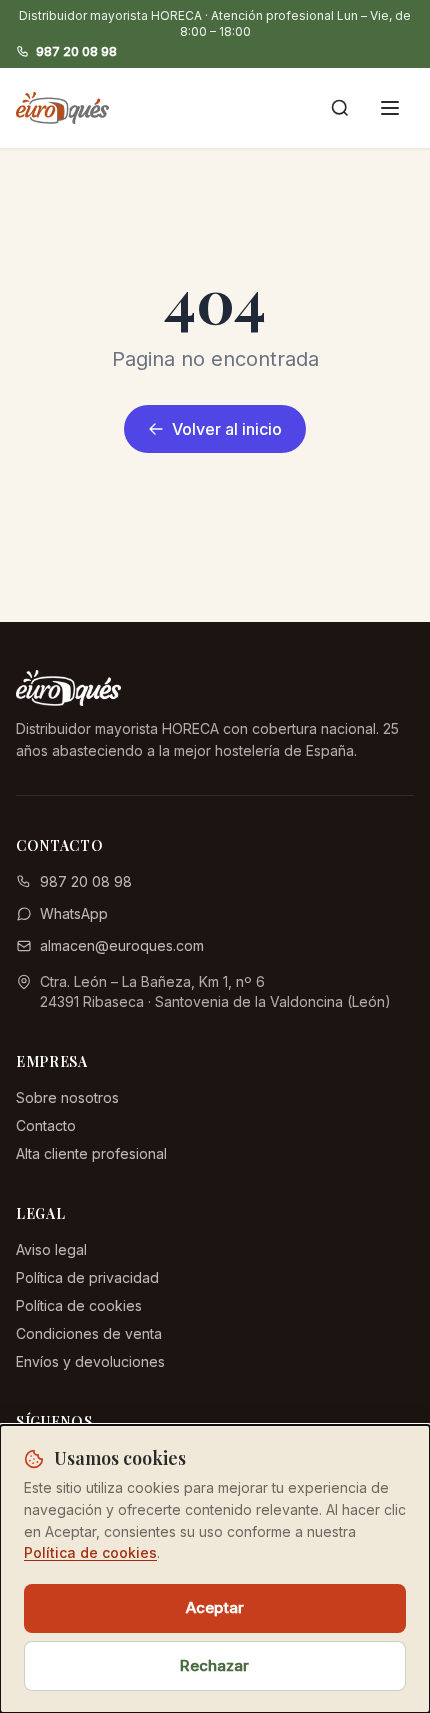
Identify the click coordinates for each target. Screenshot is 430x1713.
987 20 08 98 (76, 51)
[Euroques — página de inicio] (62, 108)
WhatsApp (74, 913)
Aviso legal (51, 1249)
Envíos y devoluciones (90, 1361)
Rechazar (214, 1665)
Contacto (46, 1125)
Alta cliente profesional (91, 1153)
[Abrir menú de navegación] (390, 108)
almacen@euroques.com (122, 945)
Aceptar (215, 1607)
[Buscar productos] (340, 108)
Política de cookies (79, 1305)
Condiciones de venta (89, 1333)
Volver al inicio (227, 429)
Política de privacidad (87, 1277)
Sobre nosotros (67, 1097)
